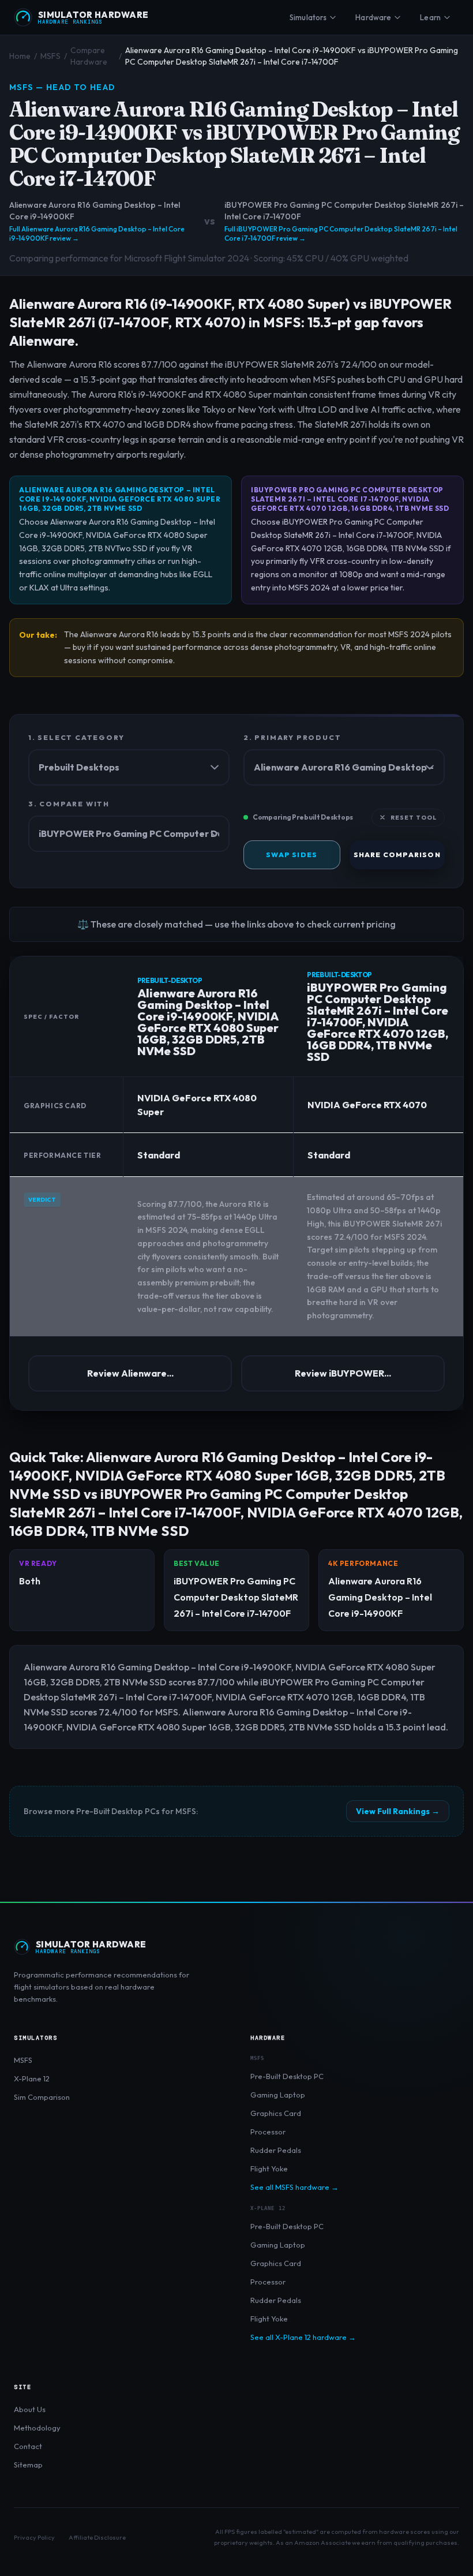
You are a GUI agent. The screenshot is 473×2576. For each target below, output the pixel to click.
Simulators (308, 17)
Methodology (37, 2428)
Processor (268, 2132)
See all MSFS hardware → (294, 2187)
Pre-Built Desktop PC (287, 2076)
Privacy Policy (34, 2537)
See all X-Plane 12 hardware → (303, 2337)
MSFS (50, 56)
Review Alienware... (130, 1373)
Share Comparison (397, 855)
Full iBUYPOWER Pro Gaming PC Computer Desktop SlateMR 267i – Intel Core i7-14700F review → (341, 233)
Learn (430, 17)
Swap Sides (292, 855)
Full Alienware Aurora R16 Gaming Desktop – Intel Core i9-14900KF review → (97, 233)
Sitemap (28, 2465)
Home (20, 56)
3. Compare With (69, 804)
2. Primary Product (292, 737)
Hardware (373, 17)
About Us (30, 2409)
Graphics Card (276, 2113)
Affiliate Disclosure (97, 2537)
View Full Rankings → (398, 1811)
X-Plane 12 (32, 2078)
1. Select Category (76, 737)
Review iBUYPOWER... (343, 1373)
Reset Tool (414, 818)
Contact (28, 2446)
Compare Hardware (89, 56)
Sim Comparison (42, 2097)
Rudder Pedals (276, 2150)
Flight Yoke (269, 2169)
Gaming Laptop (278, 2095)
